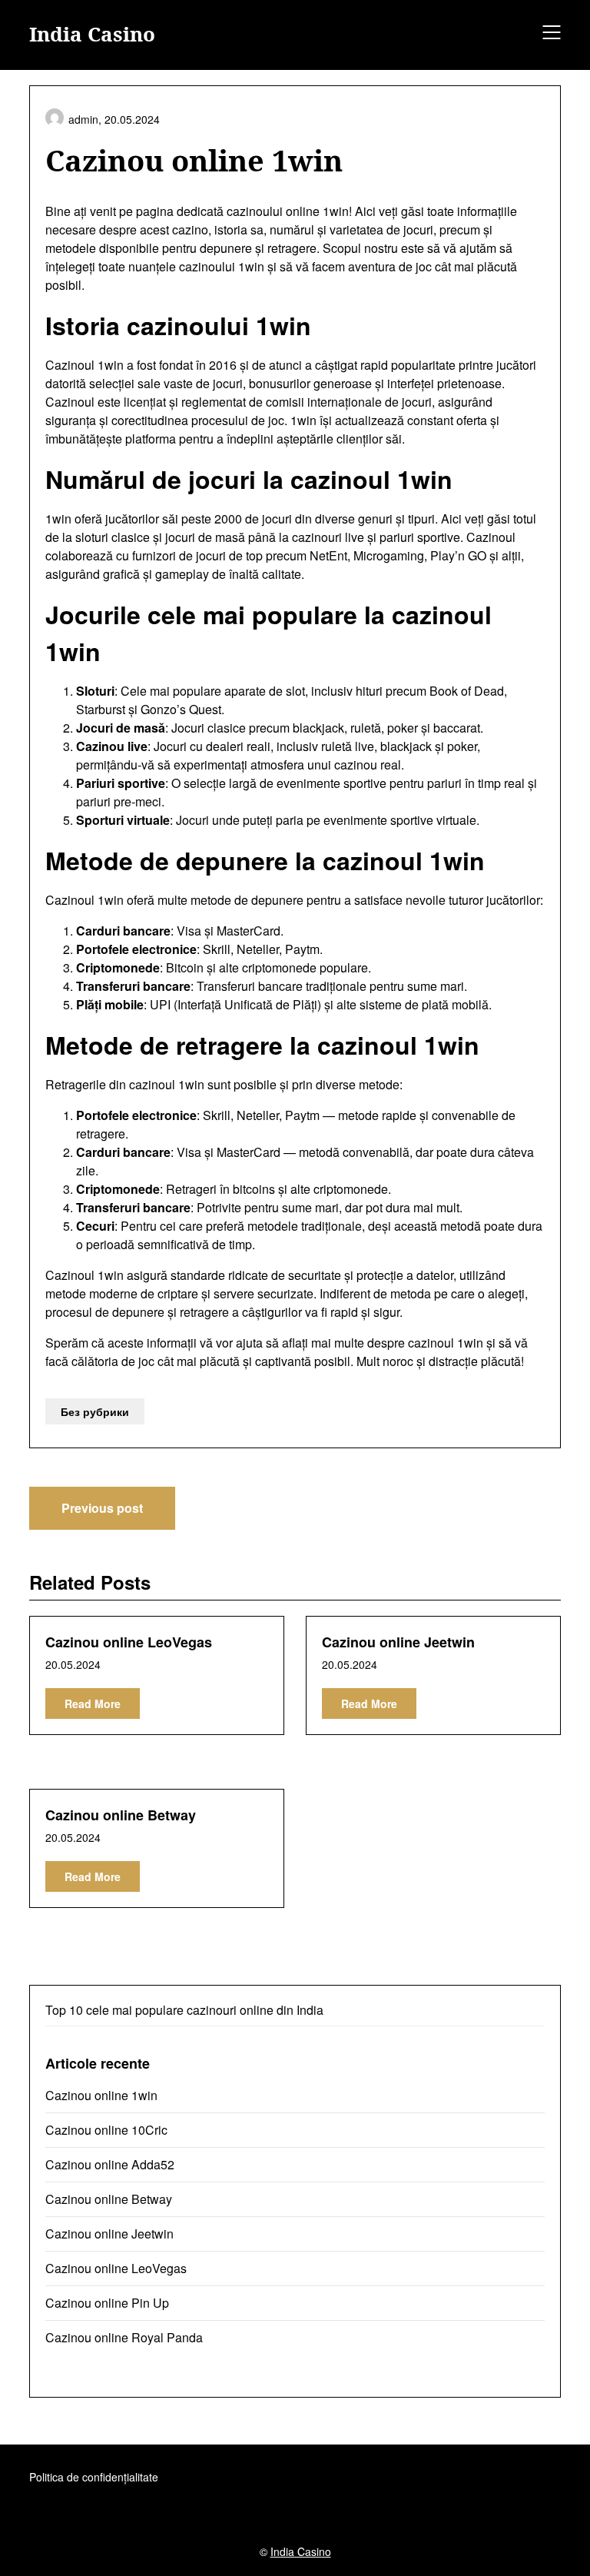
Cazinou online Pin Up (107, 2303)
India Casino (92, 35)
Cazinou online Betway (121, 1815)
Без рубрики (95, 1411)
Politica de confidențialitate (94, 2477)
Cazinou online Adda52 (110, 2164)
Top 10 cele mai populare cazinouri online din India (184, 2010)
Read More (93, 1703)
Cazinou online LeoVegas (129, 1642)
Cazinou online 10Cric (106, 2130)
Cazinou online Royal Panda (124, 2337)
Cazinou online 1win (101, 2095)
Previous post (102, 1508)
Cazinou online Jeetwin (398, 1642)
